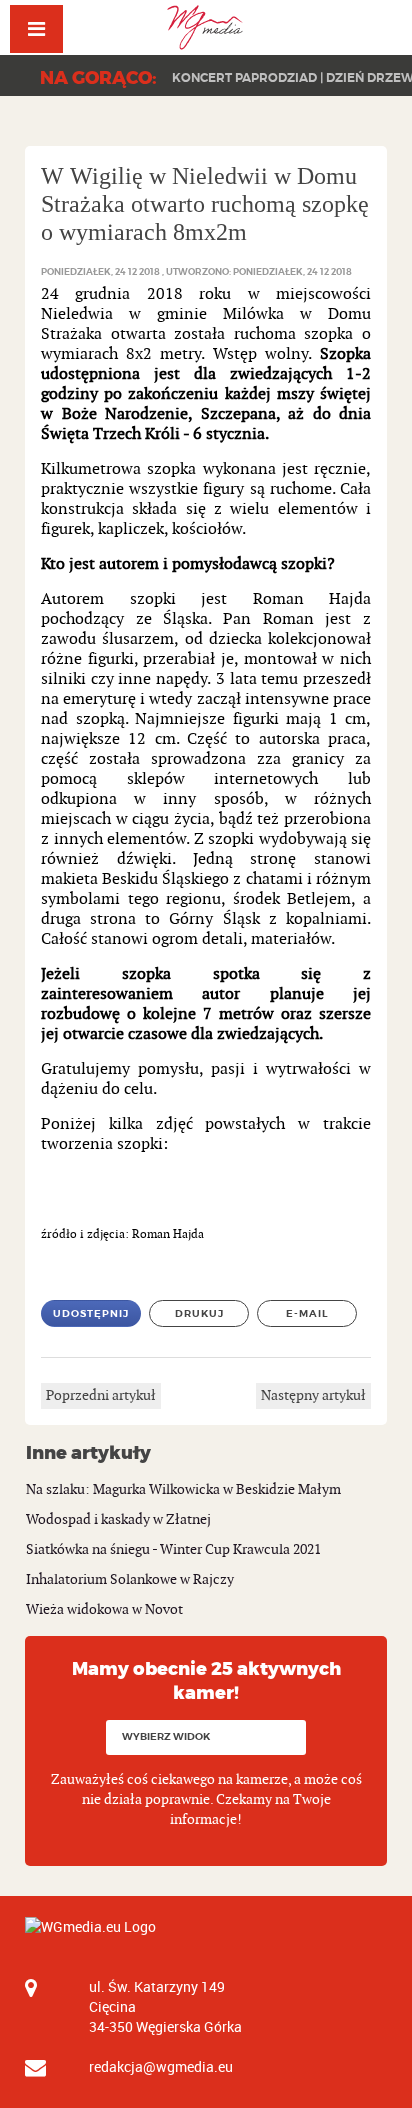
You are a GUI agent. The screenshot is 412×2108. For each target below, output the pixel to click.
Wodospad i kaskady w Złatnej (118, 1519)
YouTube (375, 22)
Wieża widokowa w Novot (104, 1609)
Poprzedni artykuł (101, 1395)
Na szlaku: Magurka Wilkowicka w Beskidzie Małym (183, 1489)
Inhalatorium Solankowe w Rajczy (130, 1579)
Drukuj (199, 1313)
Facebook (339, 22)
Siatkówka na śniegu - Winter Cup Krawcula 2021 (173, 1549)
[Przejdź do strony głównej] (206, 27)
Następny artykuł (313, 1395)
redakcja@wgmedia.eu (161, 2066)
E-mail (307, 1313)
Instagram (411, 22)
